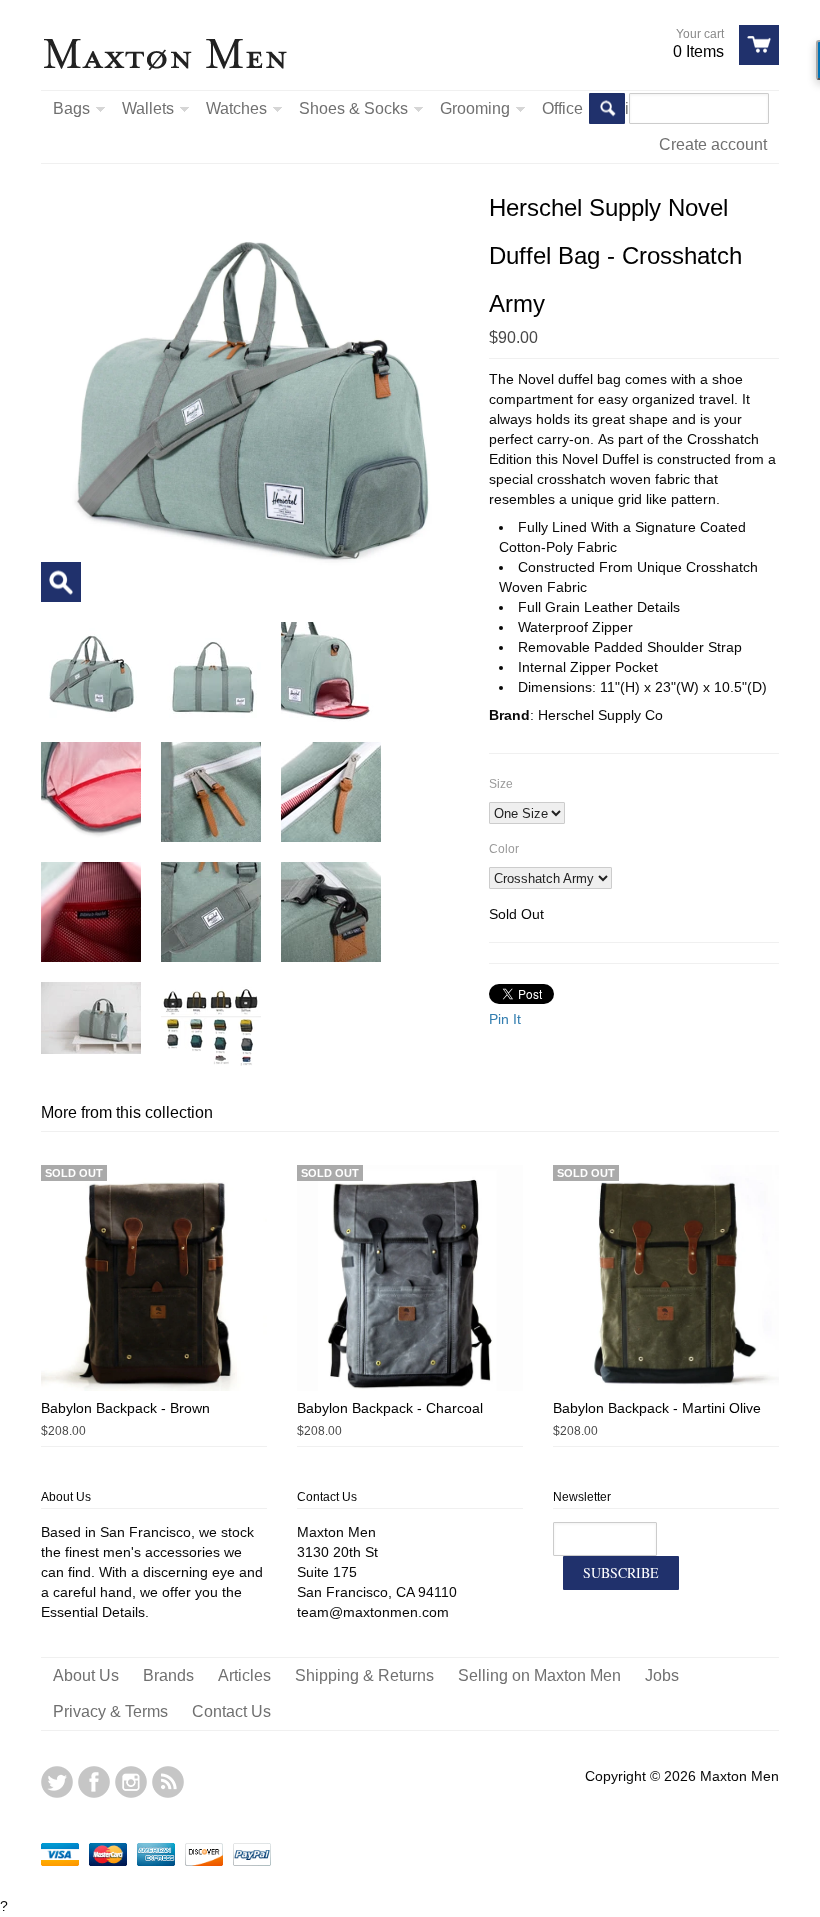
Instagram (131, 1782)
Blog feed (168, 1782)
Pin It (505, 1019)
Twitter (57, 1782)
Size (501, 784)
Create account (713, 144)
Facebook (94, 1782)
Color (504, 849)
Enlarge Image (61, 582)
